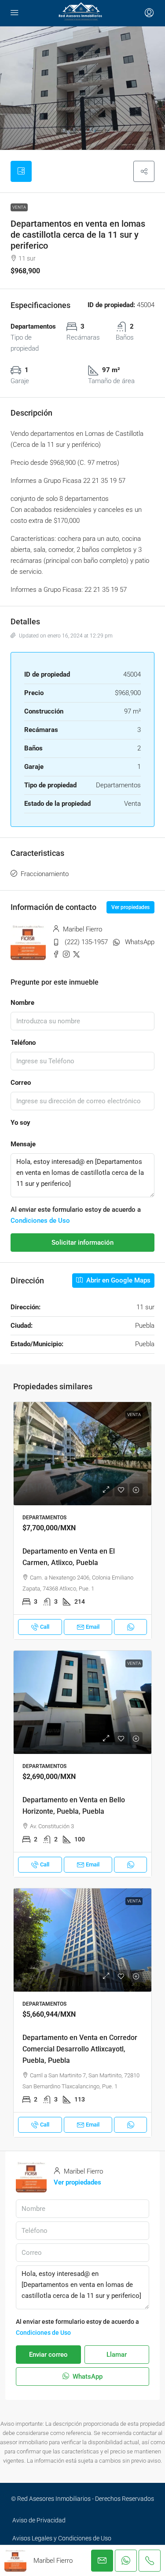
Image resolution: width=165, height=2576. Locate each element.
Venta (19, 207)
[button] (144, 171)
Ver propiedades (130, 907)
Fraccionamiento (45, 874)
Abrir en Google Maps (117, 1280)
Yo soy (20, 1123)
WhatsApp (140, 942)
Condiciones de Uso (40, 1221)
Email (93, 1627)
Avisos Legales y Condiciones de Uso (62, 2538)
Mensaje (23, 1144)
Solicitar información (82, 1243)
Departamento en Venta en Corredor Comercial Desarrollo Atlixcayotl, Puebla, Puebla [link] (80, 2049)
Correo (21, 1083)
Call (45, 1627)
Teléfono (23, 1043)
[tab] (21, 171)
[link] (82, 1454)
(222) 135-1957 (86, 942)
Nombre (22, 1003)
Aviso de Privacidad (39, 2520)
